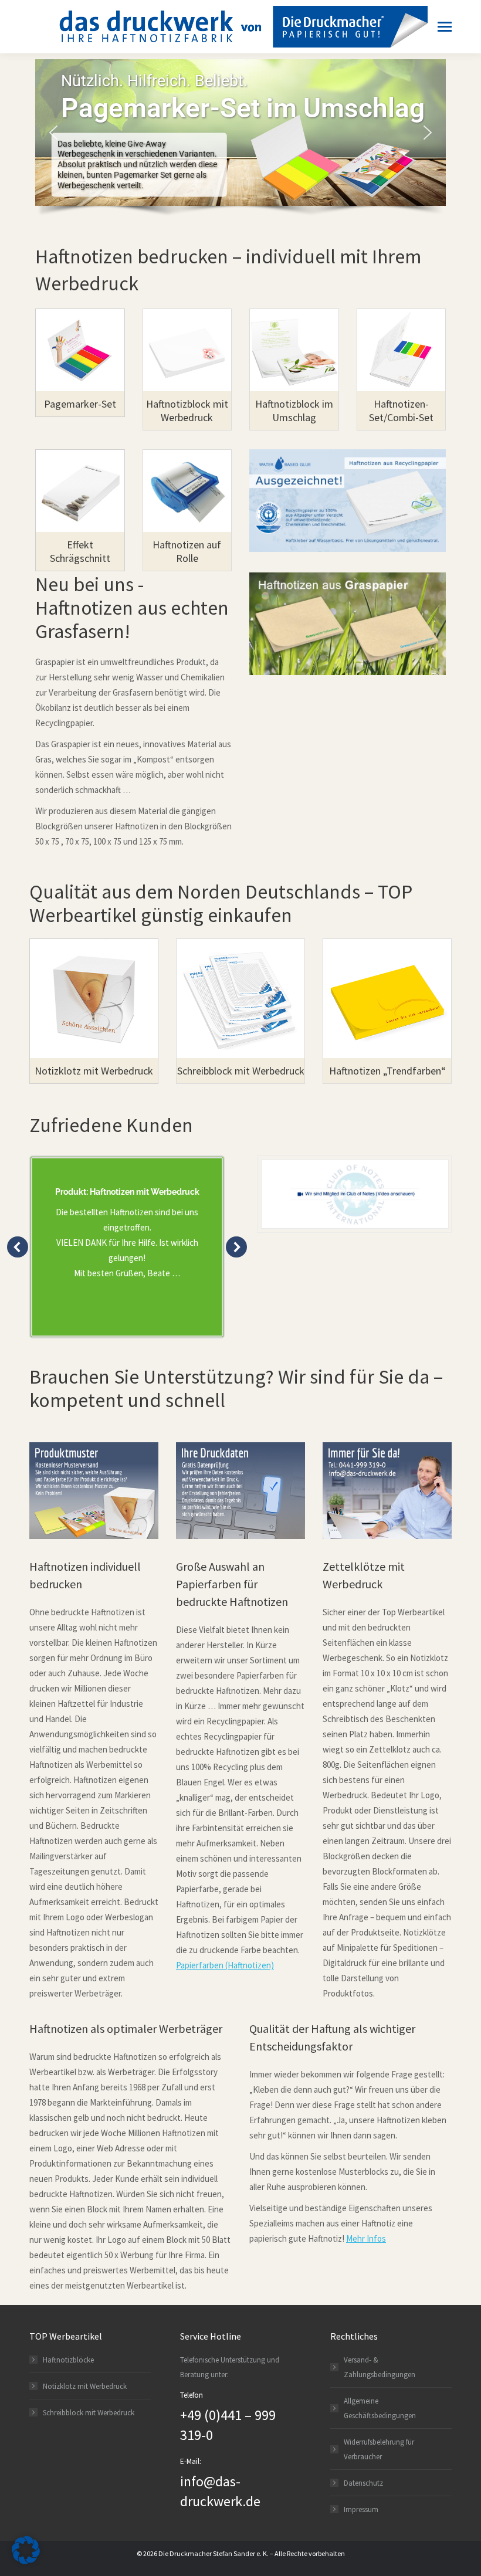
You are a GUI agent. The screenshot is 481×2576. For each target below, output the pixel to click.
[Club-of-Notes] (355, 1194)
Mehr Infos (366, 2238)
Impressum (361, 2509)
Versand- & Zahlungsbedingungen (380, 2367)
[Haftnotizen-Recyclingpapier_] (348, 501)
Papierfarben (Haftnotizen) (225, 1965)
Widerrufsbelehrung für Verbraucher (379, 2449)
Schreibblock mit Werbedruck (89, 2413)
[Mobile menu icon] (442, 27)
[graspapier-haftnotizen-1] (348, 624)
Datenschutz (363, 2483)
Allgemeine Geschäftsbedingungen (380, 2408)
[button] (53, 133)
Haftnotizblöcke (68, 2360)
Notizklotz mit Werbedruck (85, 2386)
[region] (240, 142)
